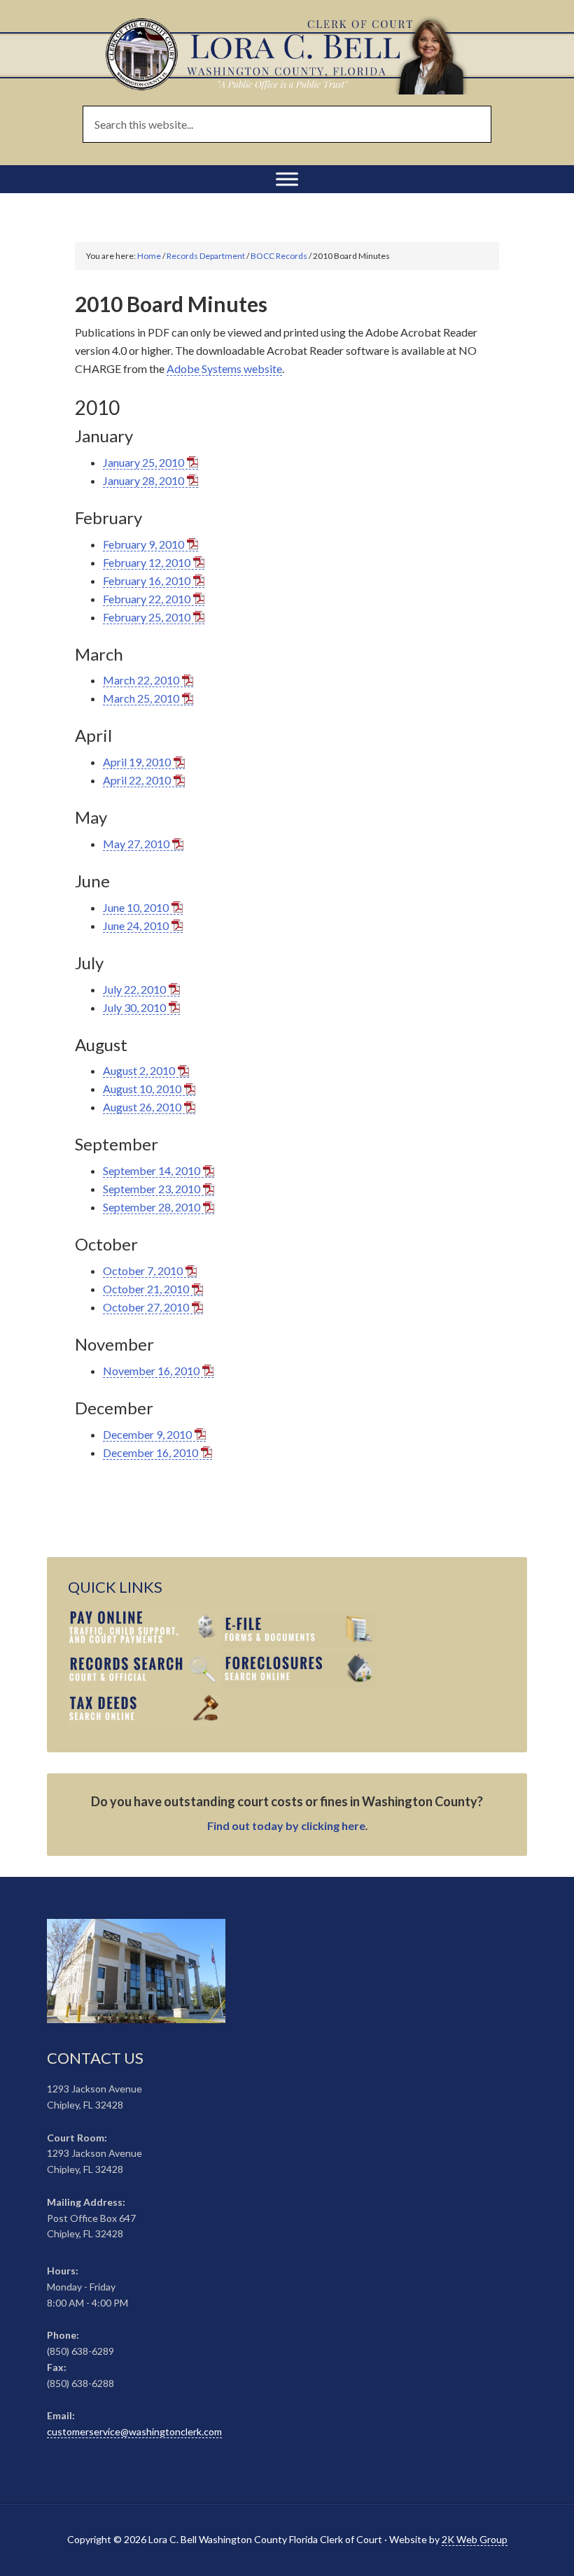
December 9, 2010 (147, 1434)
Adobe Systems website (224, 368)
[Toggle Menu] (287, 179)
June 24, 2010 (136, 925)
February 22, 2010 (147, 599)
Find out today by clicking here (286, 1825)
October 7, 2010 (143, 1271)
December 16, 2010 (150, 1452)
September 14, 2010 (152, 1170)
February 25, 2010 (147, 617)
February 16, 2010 (147, 580)
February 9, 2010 (143, 544)
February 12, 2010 (147, 562)
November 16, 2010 (151, 1371)
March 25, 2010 (141, 698)
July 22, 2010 (134, 989)
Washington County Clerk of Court (287, 54)
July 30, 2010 (134, 1007)
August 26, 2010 (142, 1107)
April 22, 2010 (137, 780)
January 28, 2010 (143, 480)
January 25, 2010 (143, 462)
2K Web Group (475, 2539)
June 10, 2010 (136, 907)
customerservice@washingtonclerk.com (134, 2431)
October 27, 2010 (146, 1307)
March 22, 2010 (141, 680)
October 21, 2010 (146, 1289)
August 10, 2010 (142, 1089)
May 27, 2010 (136, 844)
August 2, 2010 (139, 1070)
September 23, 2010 (152, 1189)
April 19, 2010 (137, 762)
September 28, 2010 (152, 1207)
